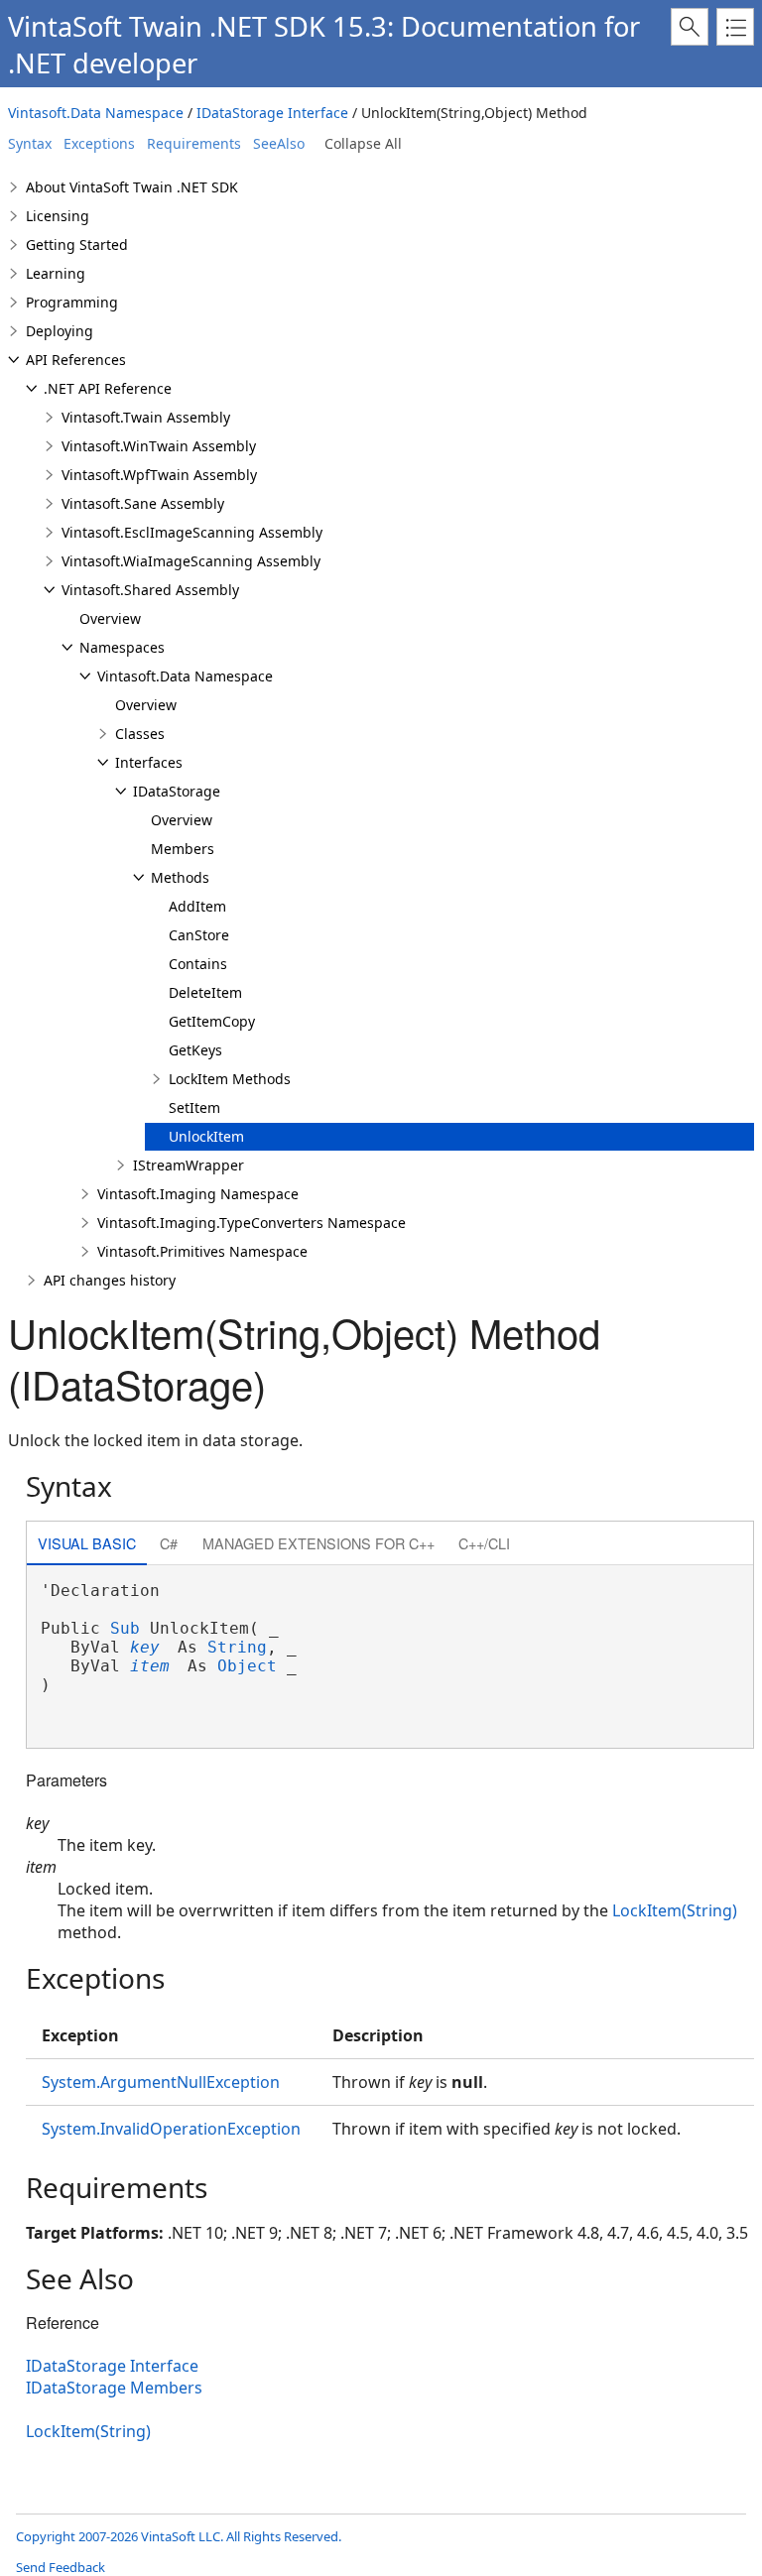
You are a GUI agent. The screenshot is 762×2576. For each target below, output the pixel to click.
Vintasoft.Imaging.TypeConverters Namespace (252, 1223)
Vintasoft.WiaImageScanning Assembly (191, 561)
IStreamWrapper (189, 1165)
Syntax (30, 143)
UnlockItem (206, 1136)
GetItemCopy (212, 1021)
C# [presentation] (169, 1543)
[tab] (87, 1545)
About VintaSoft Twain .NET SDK (132, 187)
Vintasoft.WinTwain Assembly (159, 446)
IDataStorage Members (114, 2388)
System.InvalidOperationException (171, 2129)
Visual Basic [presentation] (87, 1543)
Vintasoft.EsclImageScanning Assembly (192, 532)
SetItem (194, 1107)
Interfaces (149, 762)
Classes (140, 734)
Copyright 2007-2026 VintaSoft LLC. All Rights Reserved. (179, 2536)
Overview (110, 618)
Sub (125, 1628)
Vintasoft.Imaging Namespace (198, 1194)
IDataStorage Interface (272, 113)
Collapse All (363, 143)
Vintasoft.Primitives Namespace (202, 1251)
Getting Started (77, 245)
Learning (56, 273)
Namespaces (122, 647)
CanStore (199, 935)
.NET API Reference (108, 388)
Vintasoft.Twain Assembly (146, 417)
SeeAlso (279, 143)
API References (76, 360)
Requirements (194, 143)
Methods (180, 877)
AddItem (197, 906)
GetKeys (195, 1050)
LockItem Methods (230, 1079)
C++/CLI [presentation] (484, 1543)
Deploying (60, 331)
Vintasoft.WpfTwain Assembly (159, 475)
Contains (198, 964)
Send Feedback (61, 2567)
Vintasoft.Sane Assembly (143, 503)
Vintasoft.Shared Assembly (150, 590)
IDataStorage (177, 791)
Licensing (58, 216)
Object (247, 1666)
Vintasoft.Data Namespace (96, 113)
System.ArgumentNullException (161, 2082)
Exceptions (99, 143)
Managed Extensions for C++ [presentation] (318, 1543)
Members (183, 849)
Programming (72, 302)
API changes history (110, 1280)
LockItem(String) (675, 1910)
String (237, 1647)
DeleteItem (205, 992)
